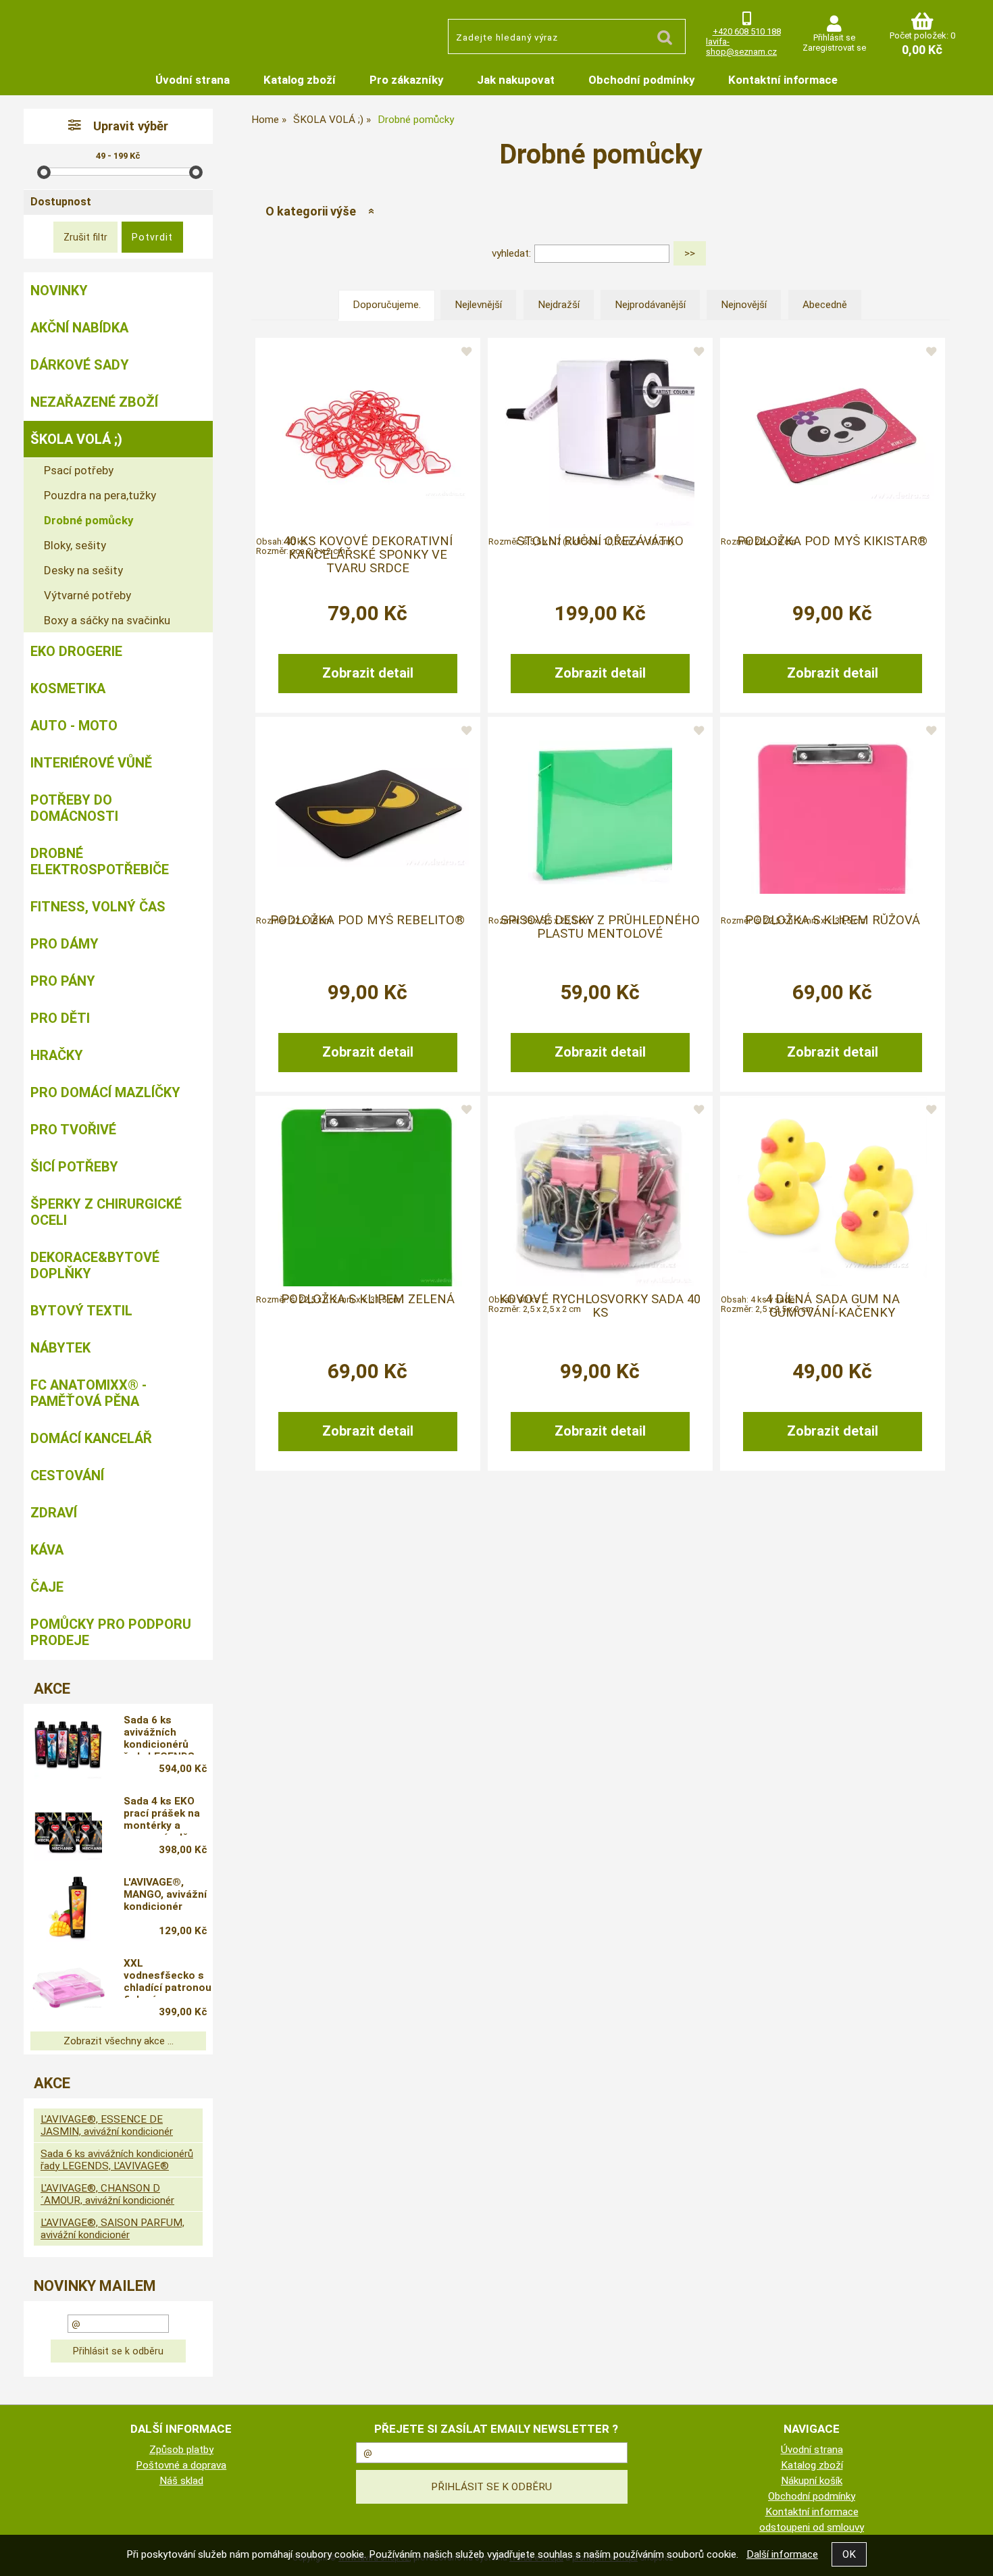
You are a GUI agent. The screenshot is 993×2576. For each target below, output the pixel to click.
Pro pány (63, 981)
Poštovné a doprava (181, 2465)
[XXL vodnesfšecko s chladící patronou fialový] (68, 1989)
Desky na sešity (83, 570)
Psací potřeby (79, 470)
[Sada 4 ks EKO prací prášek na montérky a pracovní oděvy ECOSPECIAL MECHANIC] (68, 1827)
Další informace (782, 2554)
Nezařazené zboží (94, 402)
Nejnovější (744, 305)
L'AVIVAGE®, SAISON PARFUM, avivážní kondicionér (112, 2229)
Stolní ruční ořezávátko (600, 541)
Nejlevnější (478, 305)
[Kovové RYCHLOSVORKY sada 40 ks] (600, 1192)
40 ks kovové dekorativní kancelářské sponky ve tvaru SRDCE (368, 555)
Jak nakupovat (516, 80)
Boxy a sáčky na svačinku (107, 620)
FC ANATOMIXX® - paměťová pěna (88, 1393)
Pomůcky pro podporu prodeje (111, 1632)
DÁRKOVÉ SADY (80, 365)
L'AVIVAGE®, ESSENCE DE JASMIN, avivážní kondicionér (107, 2125)
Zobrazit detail (368, 673)
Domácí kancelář (91, 1438)
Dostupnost (61, 202)
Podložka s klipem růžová (833, 920)
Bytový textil (81, 1311)
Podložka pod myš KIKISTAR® (832, 541)
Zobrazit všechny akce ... (119, 2041)
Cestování (67, 1475)
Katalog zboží (300, 80)
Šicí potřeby (74, 1167)
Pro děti (60, 1018)
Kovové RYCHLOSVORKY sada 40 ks (600, 1306)
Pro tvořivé (73, 1130)
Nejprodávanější (650, 305)
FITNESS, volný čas (98, 907)
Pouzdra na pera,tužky (100, 495)
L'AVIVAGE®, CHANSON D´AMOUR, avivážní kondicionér (107, 2194)
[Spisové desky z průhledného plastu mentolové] (600, 812)
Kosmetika (68, 688)
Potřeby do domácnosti (74, 808)
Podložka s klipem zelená (368, 1299)
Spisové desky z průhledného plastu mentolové (600, 927)
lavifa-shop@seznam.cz (741, 47)
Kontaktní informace (783, 80)
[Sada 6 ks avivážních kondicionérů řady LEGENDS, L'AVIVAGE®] (68, 1746)
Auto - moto (74, 726)
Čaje (47, 1587)
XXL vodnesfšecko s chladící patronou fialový (168, 1977)
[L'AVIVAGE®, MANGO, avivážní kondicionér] (68, 1908)
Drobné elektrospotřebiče (100, 861)
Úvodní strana (193, 80)
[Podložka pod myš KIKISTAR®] (832, 434)
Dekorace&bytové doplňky (95, 1265)
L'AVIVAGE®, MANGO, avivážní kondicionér (165, 1894)
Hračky (57, 1055)
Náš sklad (181, 2481)
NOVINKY (59, 291)
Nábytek (60, 1348)
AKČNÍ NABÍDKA (79, 328)
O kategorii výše (311, 211)
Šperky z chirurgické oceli (106, 1212)
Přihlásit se (834, 37)
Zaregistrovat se (834, 48)
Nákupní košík (812, 2481)
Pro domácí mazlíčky (105, 1092)
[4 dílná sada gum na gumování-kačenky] (832, 1192)
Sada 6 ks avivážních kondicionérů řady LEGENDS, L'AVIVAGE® (160, 1734)
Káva (47, 1550)
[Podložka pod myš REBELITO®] (367, 812)
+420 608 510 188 (747, 31)
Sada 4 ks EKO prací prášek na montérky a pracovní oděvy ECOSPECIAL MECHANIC (162, 1815)
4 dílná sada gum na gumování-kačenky (833, 1306)
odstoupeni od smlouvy (812, 2527)
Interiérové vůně (91, 763)
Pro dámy (65, 944)
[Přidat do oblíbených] (466, 353)
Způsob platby (181, 2450)
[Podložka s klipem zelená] (367, 1192)
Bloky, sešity (75, 545)
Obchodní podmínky (641, 80)
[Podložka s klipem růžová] (832, 813)
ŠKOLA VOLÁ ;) (76, 439)
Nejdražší (559, 305)
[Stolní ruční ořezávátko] (600, 434)
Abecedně (825, 305)
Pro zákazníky (406, 80)
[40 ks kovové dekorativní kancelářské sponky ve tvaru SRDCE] (367, 434)
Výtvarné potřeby (87, 595)
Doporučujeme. (387, 305)
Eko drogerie (76, 651)
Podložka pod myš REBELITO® (367, 920)
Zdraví (54, 1513)
